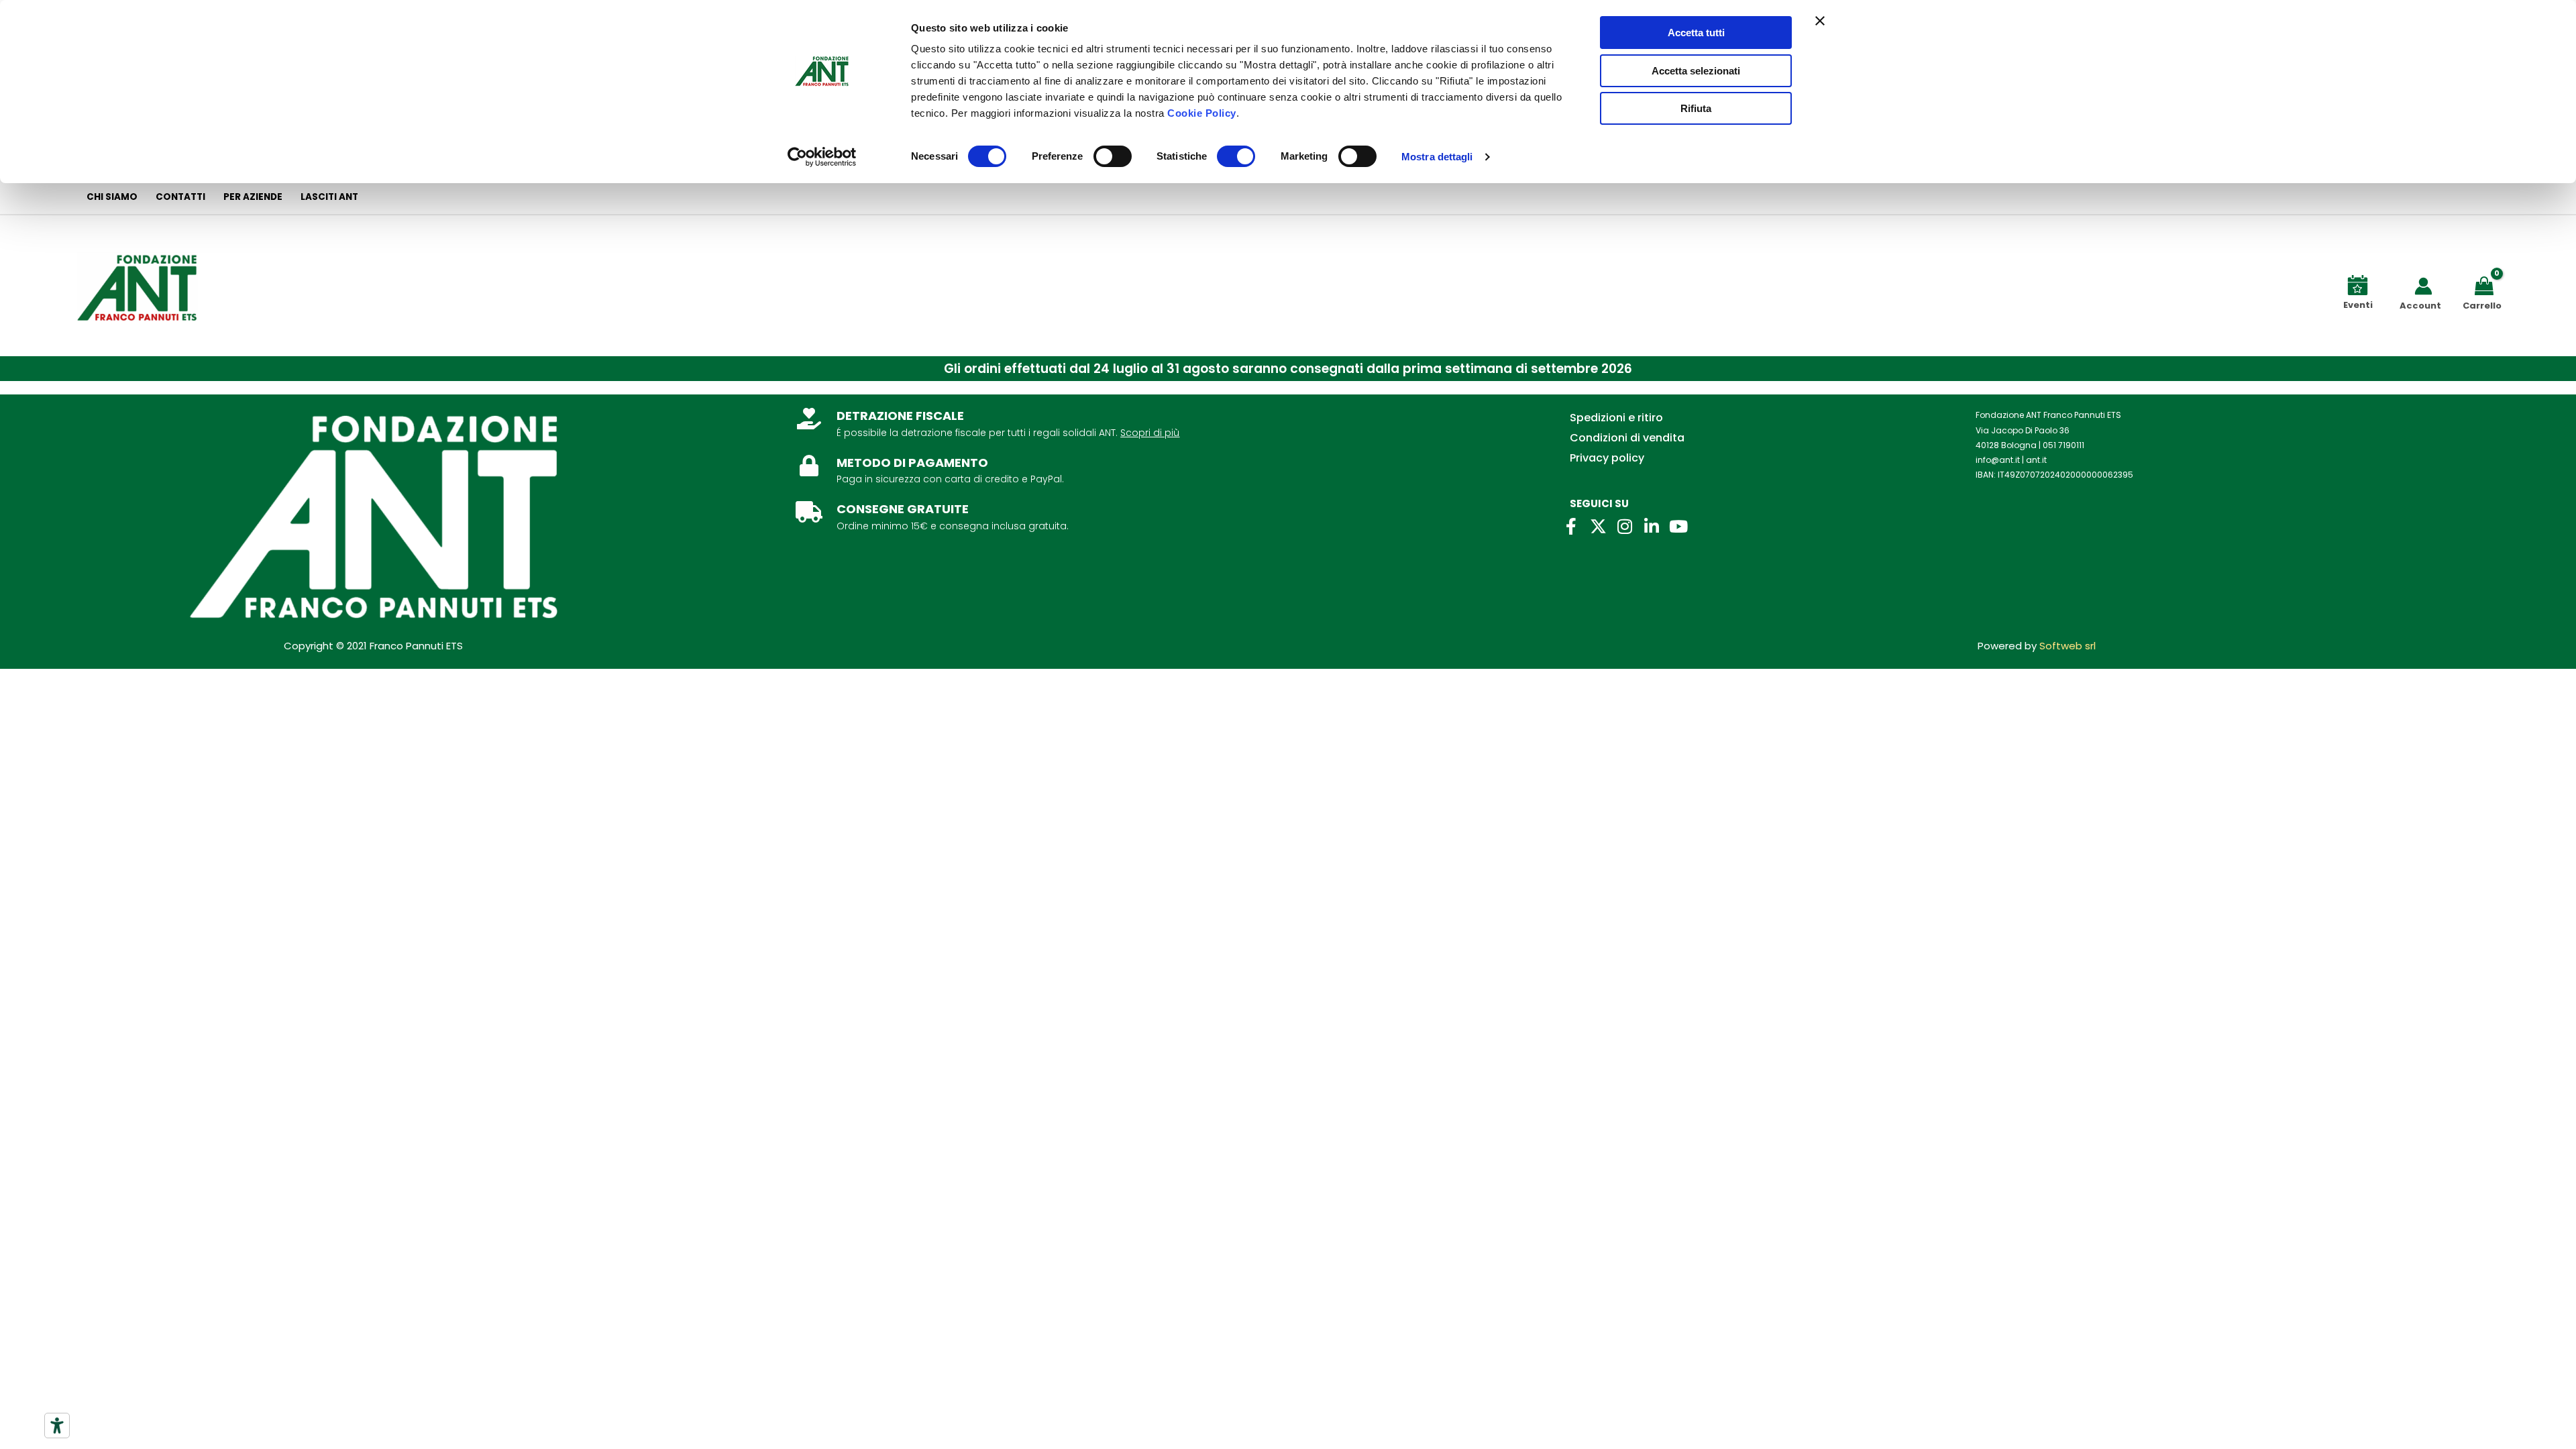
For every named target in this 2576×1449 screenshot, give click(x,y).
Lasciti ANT (329, 197)
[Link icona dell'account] (2423, 286)
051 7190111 (2063, 445)
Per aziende (253, 197)
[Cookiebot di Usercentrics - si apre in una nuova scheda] (822, 157)
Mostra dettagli (1437, 157)
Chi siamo (112, 197)
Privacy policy (1607, 458)
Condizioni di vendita (1627, 438)
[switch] (1113, 156)
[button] (1288, 369)
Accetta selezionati (1696, 71)
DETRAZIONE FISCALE (900, 416)
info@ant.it (1998, 460)
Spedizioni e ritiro (1616, 418)
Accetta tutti (1696, 33)
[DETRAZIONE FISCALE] (809, 419)
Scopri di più (1150, 433)
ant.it (2036, 460)
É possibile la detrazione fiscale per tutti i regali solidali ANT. (977, 433)
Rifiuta (1696, 108)
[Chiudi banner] (1820, 21)
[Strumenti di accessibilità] (57, 1426)
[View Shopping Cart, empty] (2486, 285)
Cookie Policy (1202, 113)
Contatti (180, 197)
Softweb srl (2068, 646)
